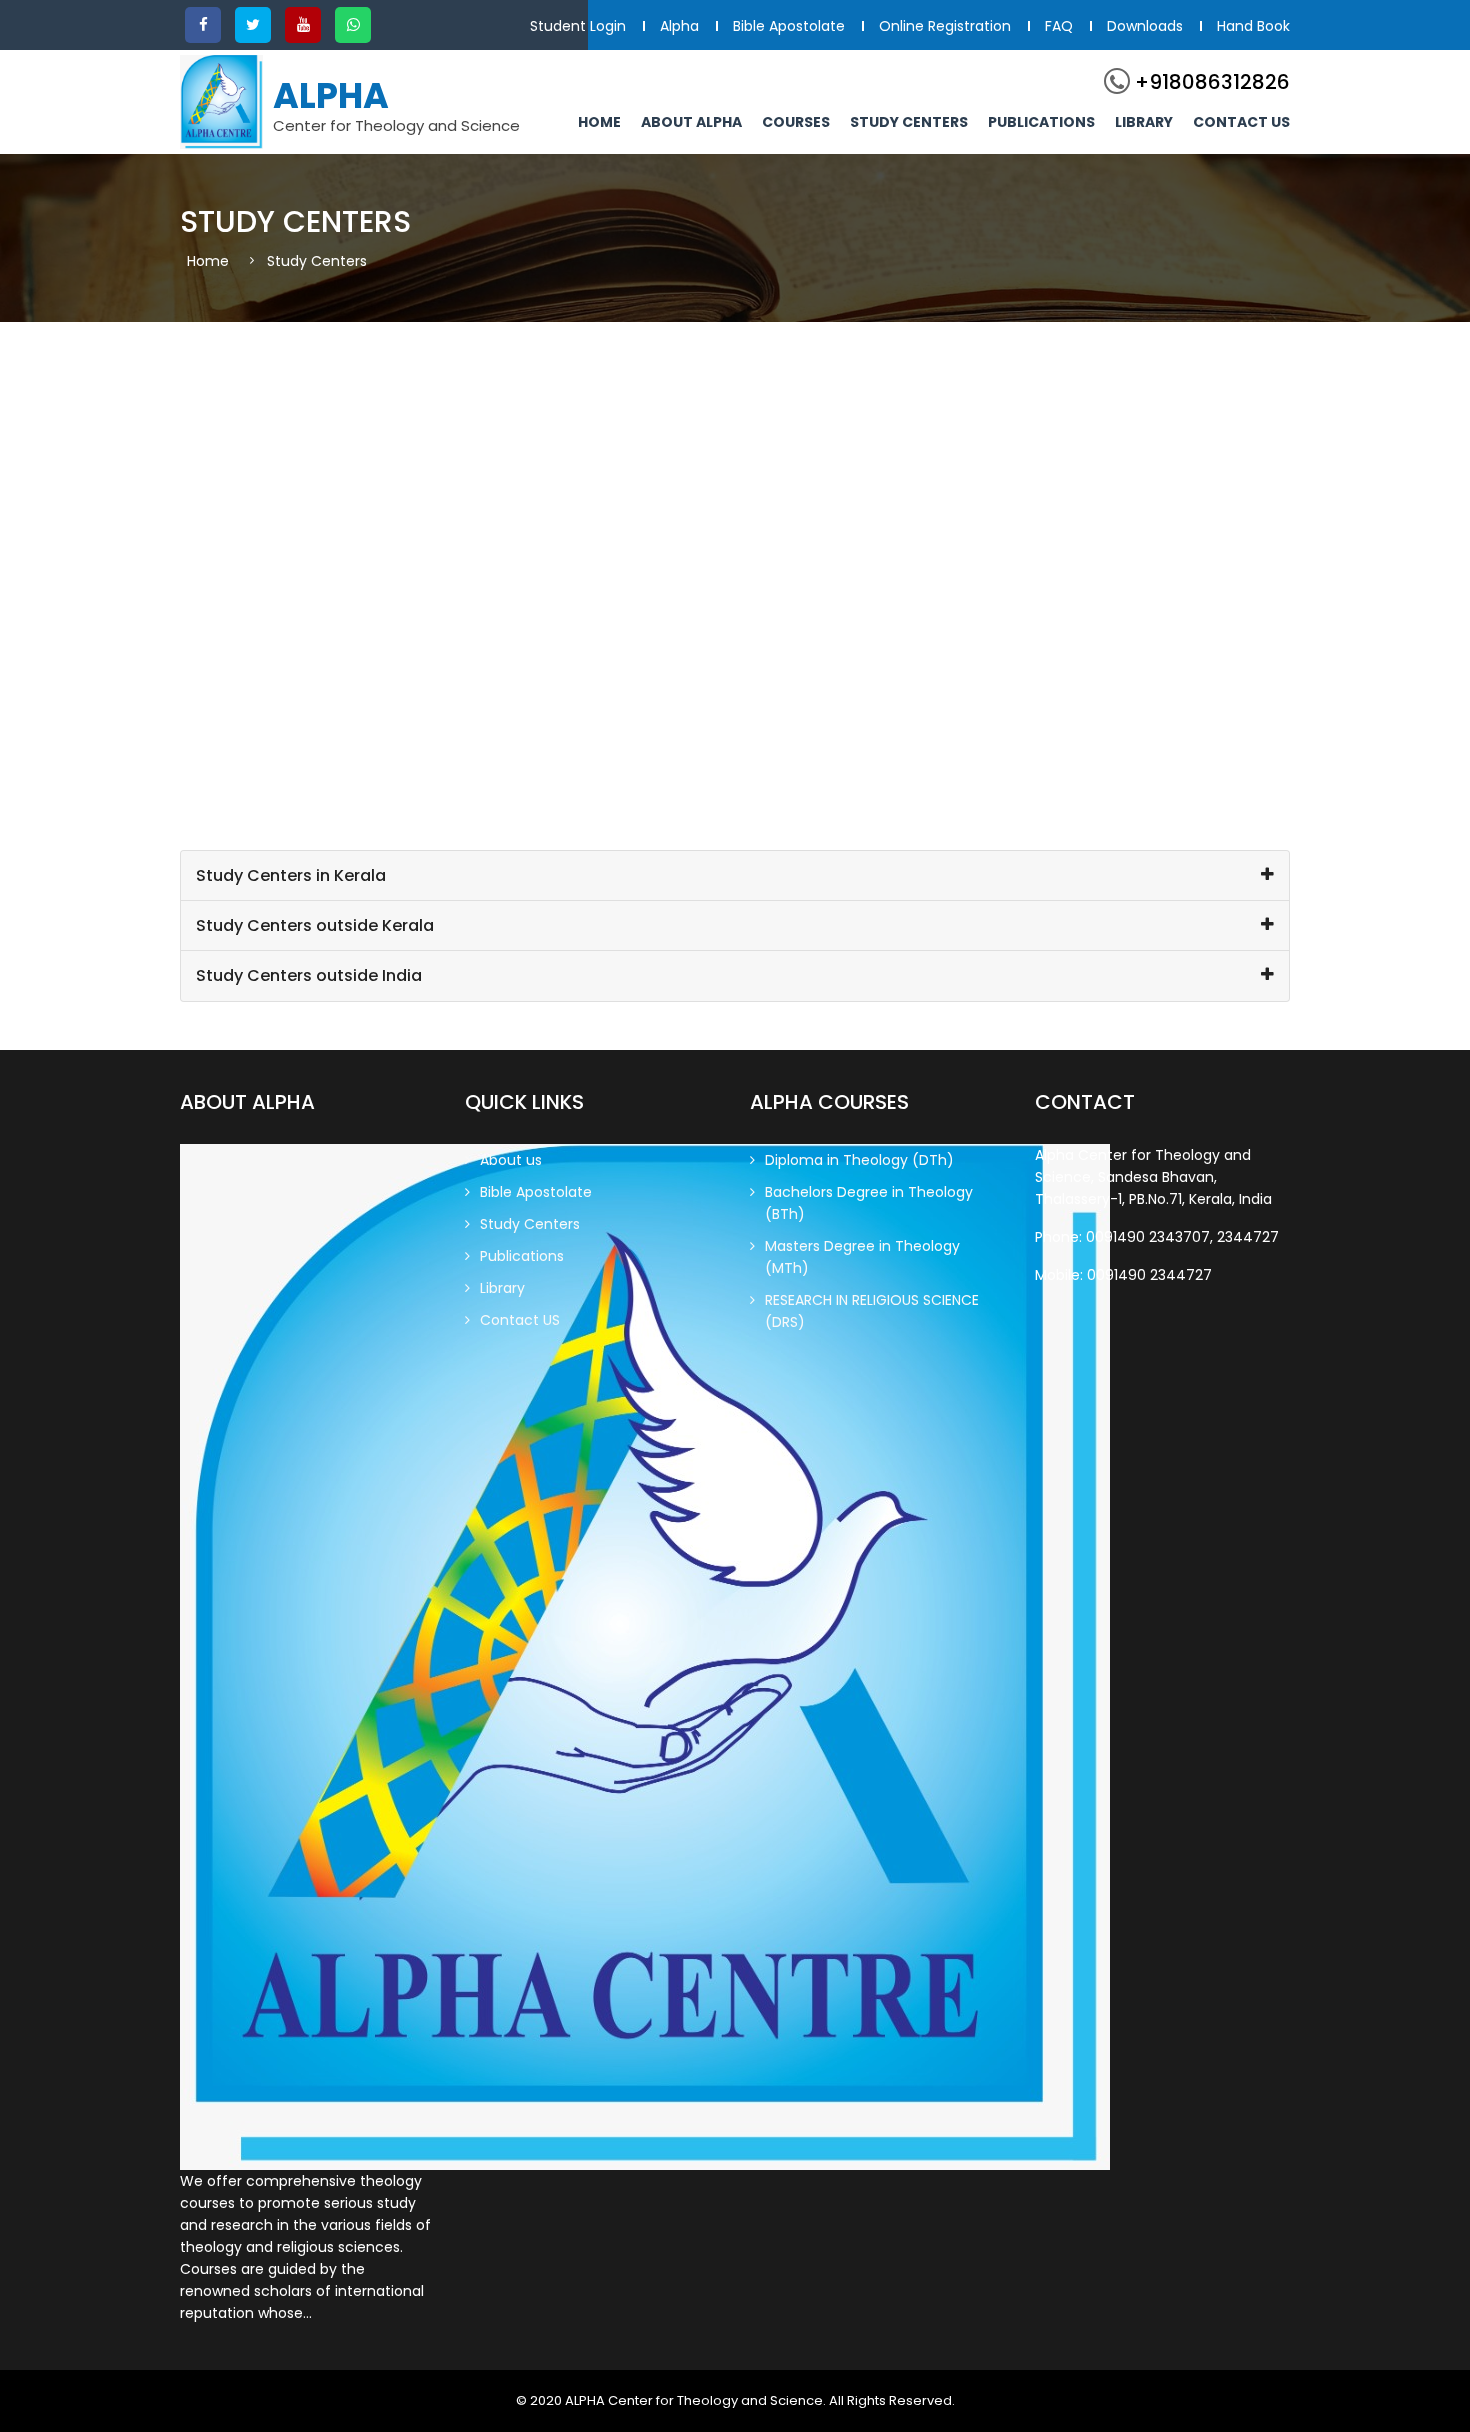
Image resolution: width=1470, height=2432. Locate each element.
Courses (796, 122)
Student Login (578, 26)
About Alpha (691, 122)
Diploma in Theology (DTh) (859, 1160)
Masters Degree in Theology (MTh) (862, 1257)
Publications (1041, 122)
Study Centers (909, 122)
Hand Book (1253, 26)
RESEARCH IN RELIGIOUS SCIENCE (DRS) (872, 1311)
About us (511, 1160)
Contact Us (1241, 122)
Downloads (1145, 26)
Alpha (679, 26)
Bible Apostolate (789, 26)
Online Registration (945, 26)
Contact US (520, 1320)
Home (599, 122)
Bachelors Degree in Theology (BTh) (869, 1203)
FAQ (1059, 26)
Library (1144, 122)
